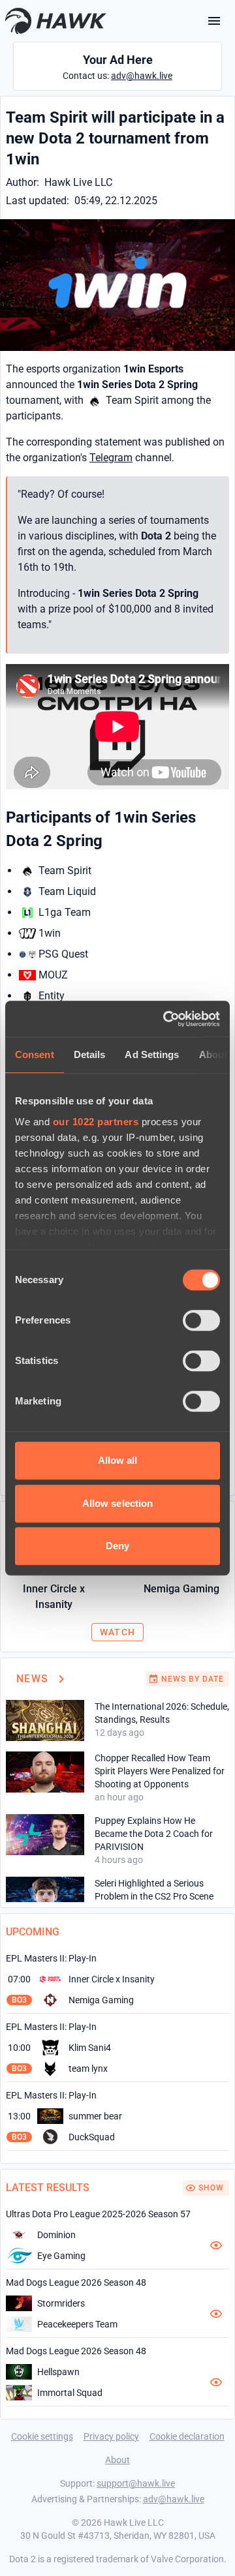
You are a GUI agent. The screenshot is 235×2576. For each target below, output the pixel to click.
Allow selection (118, 1503)
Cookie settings (42, 2436)
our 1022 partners (96, 1122)
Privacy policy (111, 2436)
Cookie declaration (187, 2436)
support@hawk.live (136, 2483)
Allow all (118, 1460)
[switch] (201, 1320)
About (117, 2460)
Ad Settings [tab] (152, 1054)
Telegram (111, 458)
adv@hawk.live (142, 76)
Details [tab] (90, 1054)
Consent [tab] (35, 1054)
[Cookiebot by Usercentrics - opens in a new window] (166, 1019)
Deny (117, 1546)
